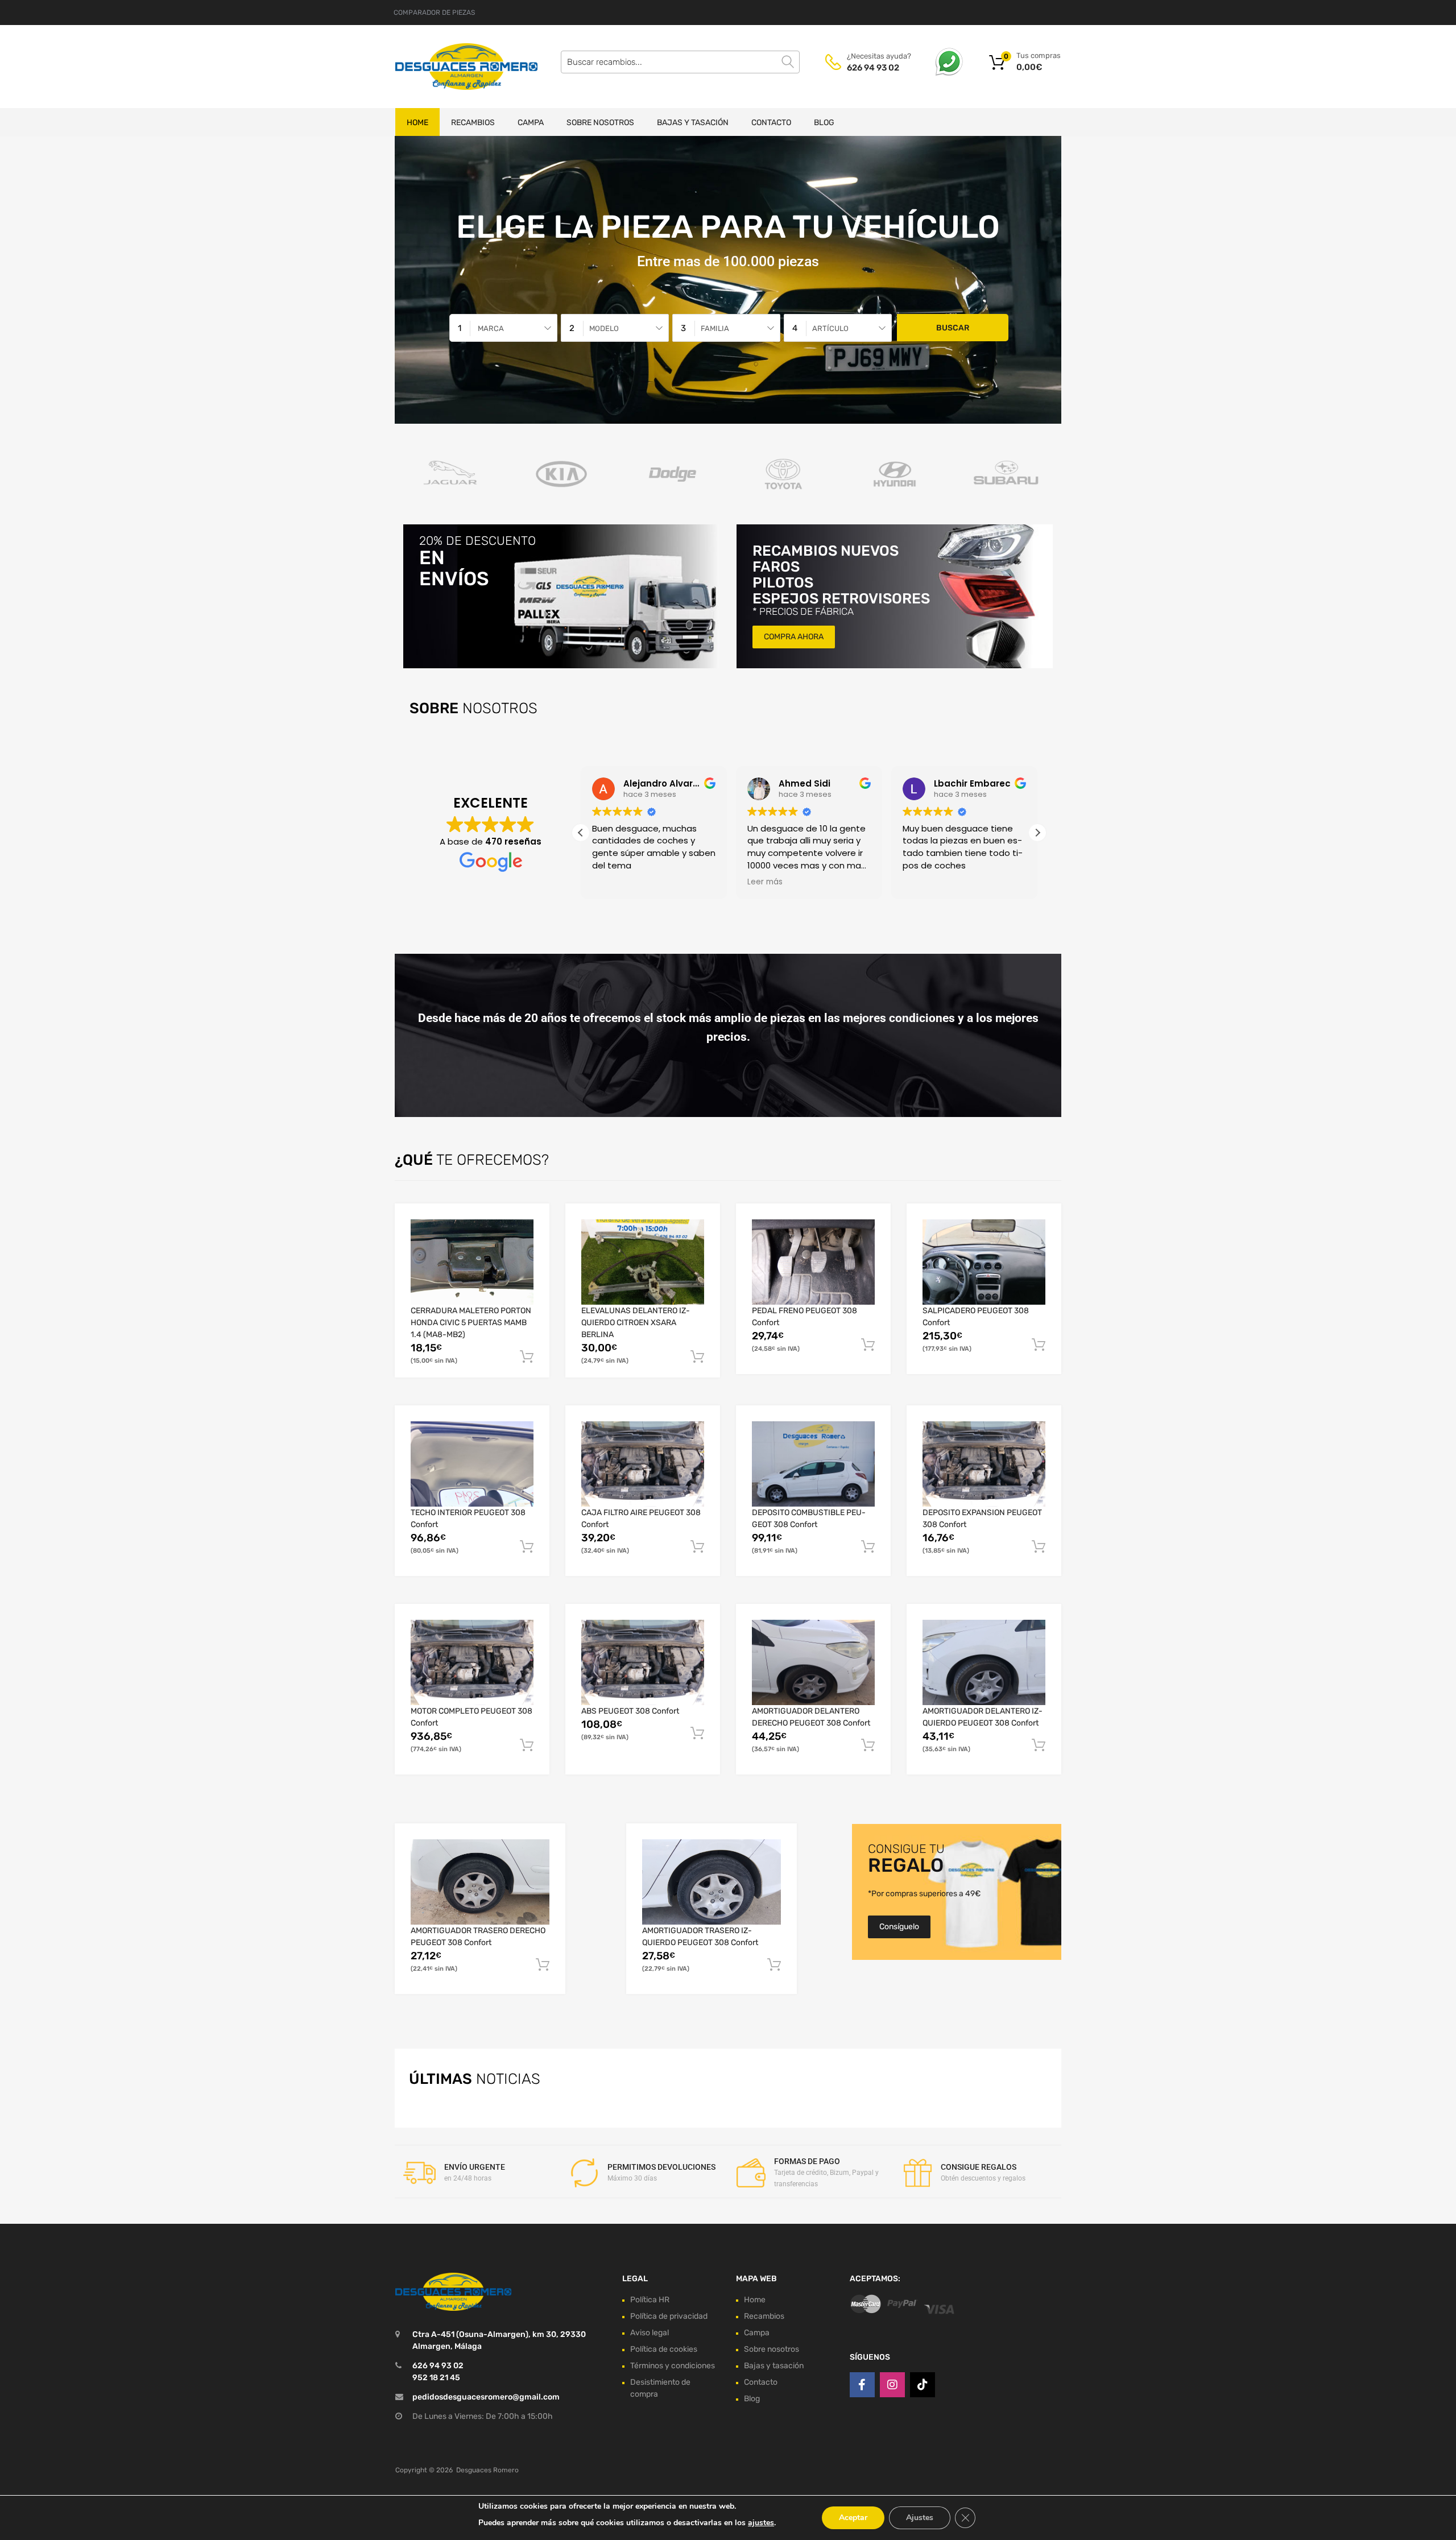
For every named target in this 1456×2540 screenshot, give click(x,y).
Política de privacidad (669, 2316)
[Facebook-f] (862, 2385)
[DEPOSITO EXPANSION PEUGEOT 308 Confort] (984, 1464)
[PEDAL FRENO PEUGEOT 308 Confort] (813, 1262)
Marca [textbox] (491, 328)
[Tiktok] (923, 2385)
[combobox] (503, 328)
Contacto (771, 123)
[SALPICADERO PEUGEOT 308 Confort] (984, 1262)
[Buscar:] (680, 62)
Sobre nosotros (600, 123)
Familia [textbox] (715, 328)
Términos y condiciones (673, 2366)
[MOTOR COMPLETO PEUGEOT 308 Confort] (472, 1662)
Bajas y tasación (693, 123)
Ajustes (920, 2518)
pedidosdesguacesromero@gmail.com (486, 2397)
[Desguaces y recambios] (444, 66)
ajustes (761, 2523)
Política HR (650, 2300)
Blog (824, 123)
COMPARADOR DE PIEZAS (434, 13)
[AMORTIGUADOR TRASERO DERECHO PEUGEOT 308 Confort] (480, 1882)
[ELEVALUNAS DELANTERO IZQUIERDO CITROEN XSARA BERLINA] (643, 1262)
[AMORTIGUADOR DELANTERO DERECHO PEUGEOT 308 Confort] (813, 1662)
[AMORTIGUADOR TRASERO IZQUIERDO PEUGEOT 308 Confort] (712, 1882)
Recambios (473, 123)
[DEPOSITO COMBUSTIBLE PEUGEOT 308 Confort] (813, 1464)
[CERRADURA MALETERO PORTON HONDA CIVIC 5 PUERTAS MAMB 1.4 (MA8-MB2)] (472, 1262)
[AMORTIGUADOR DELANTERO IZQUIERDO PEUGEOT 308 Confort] (984, 1662)
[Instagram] (892, 2385)
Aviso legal (650, 2333)
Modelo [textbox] (604, 328)
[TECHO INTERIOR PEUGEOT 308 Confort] (472, 1464)
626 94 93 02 (873, 68)
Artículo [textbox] (830, 328)
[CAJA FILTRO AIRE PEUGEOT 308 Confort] (643, 1464)
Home (417, 123)
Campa (531, 123)
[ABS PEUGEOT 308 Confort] (643, 1662)
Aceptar (853, 2518)
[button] (1037, 833)
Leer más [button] (765, 882)
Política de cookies (664, 2349)
